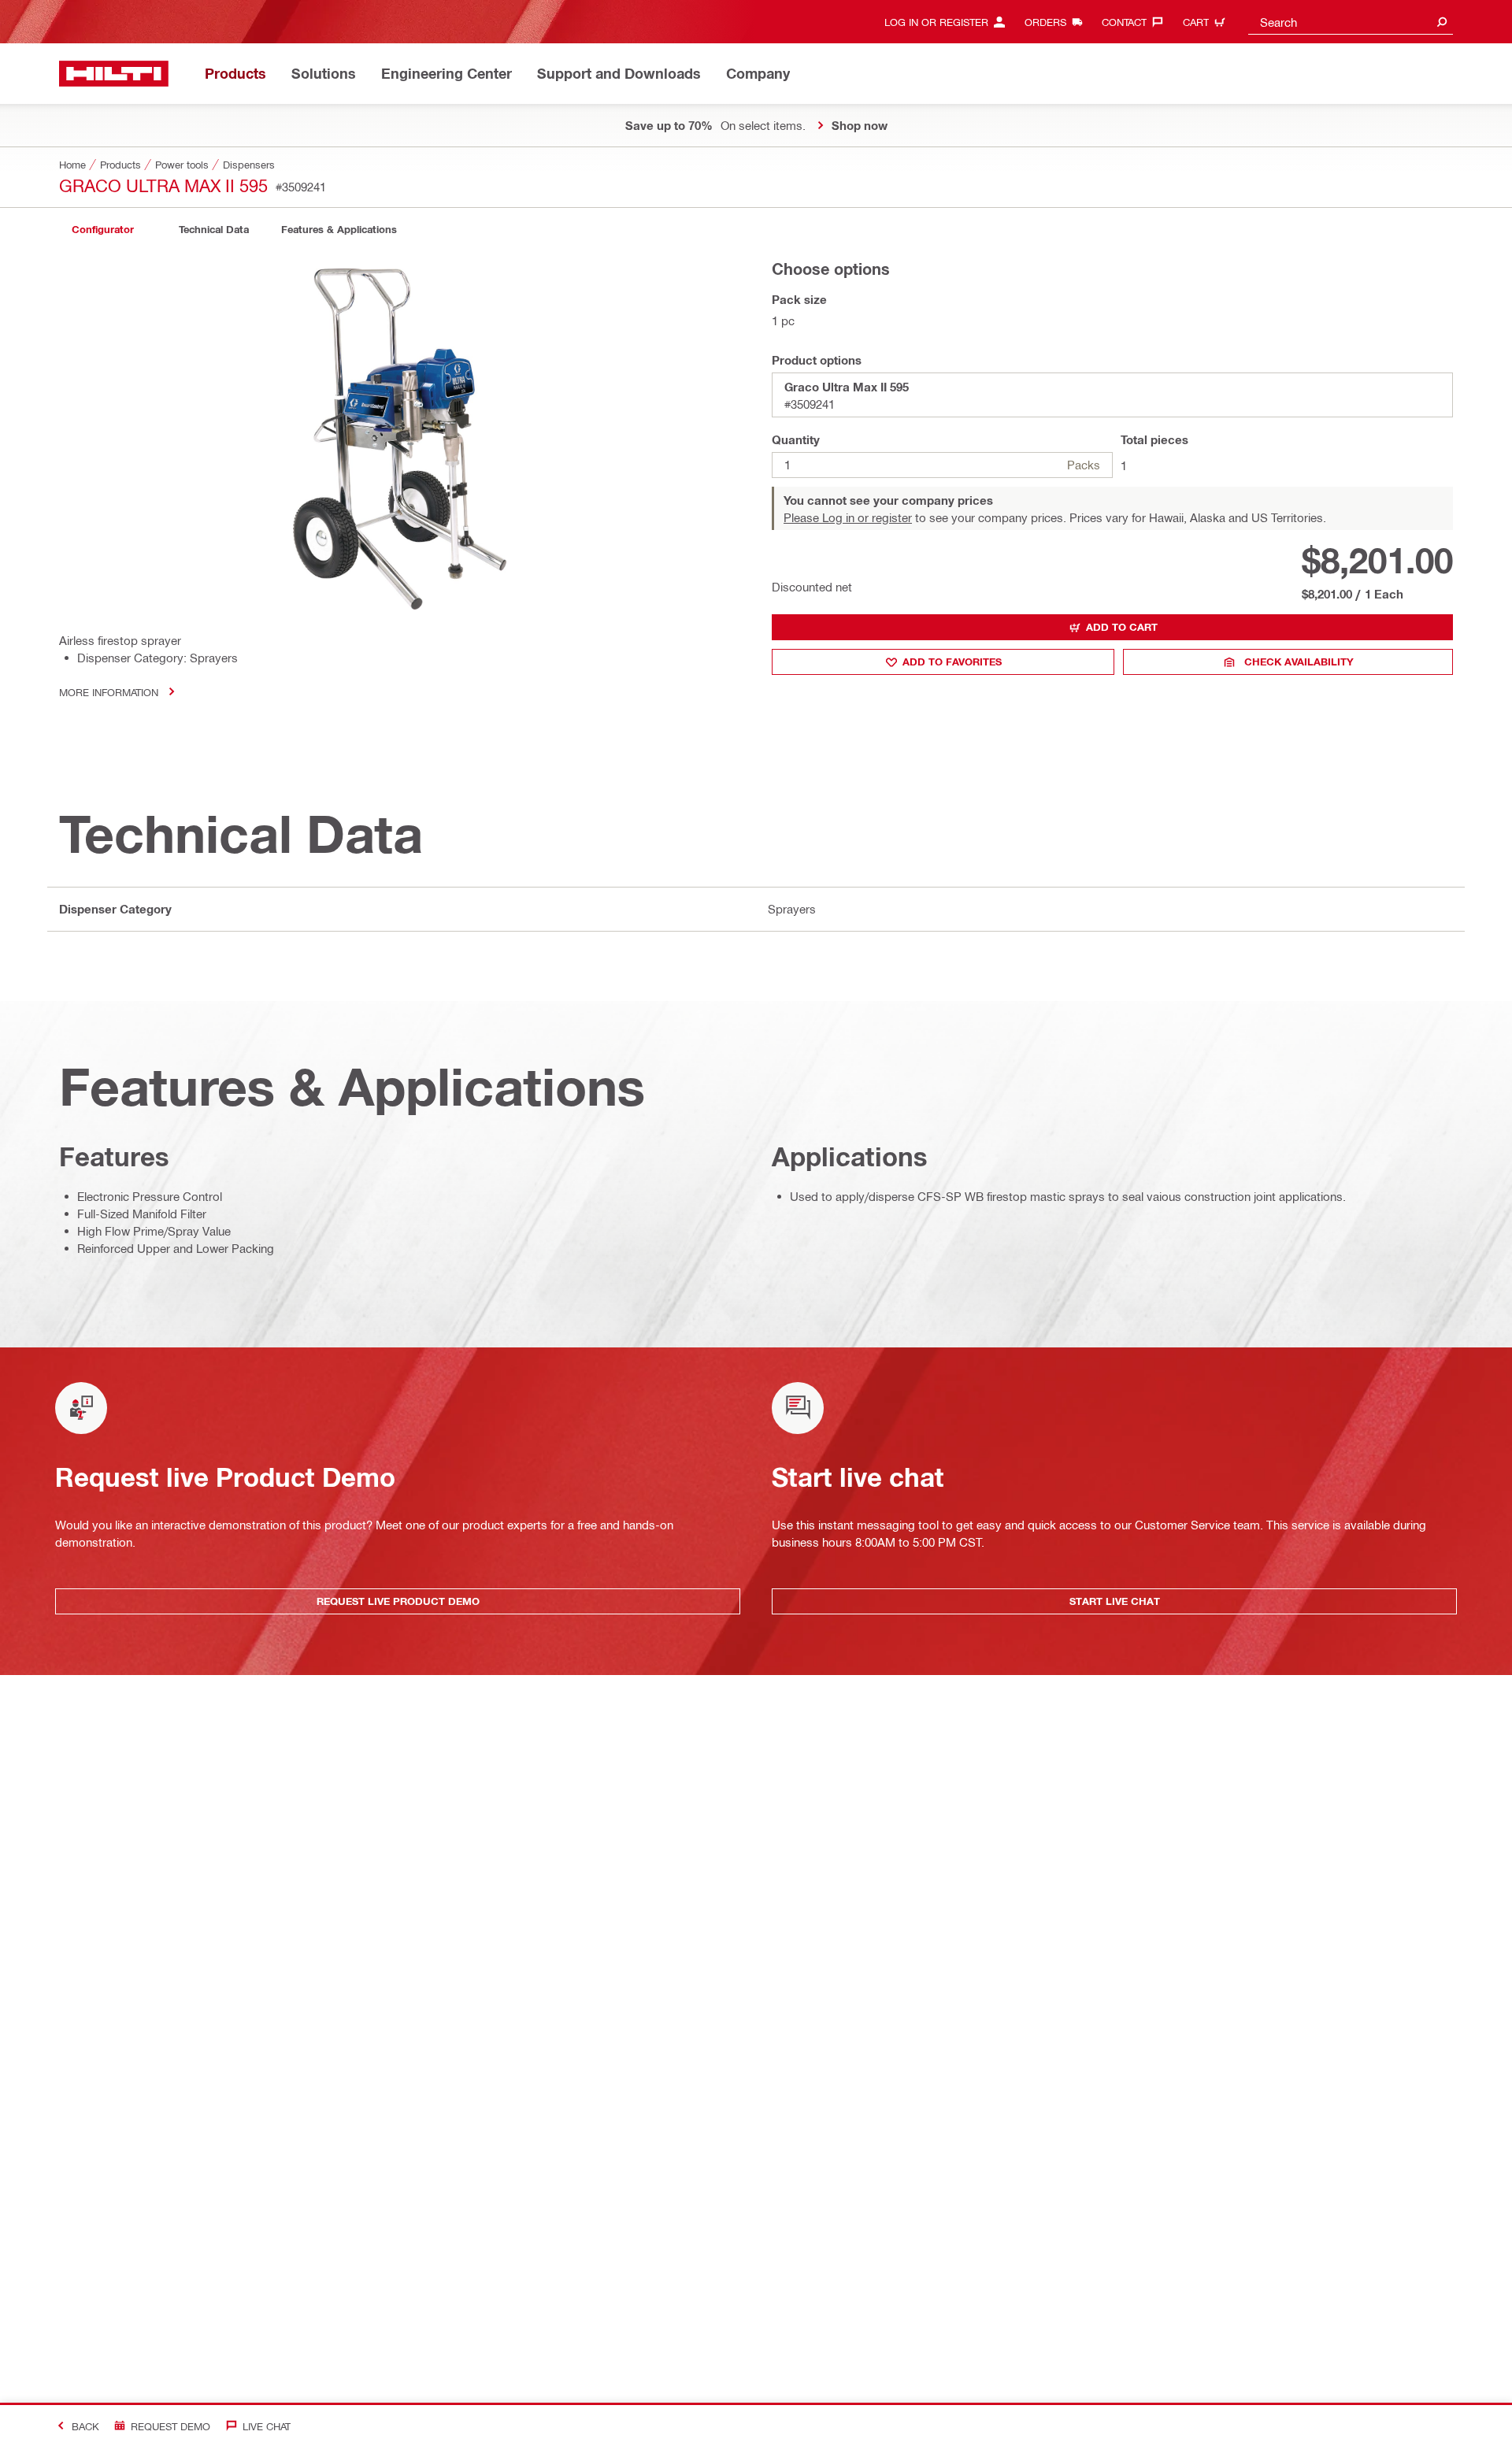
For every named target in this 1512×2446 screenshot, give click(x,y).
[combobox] (1351, 22)
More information (109, 692)
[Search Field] (1442, 22)
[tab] (102, 230)
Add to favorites (952, 662)
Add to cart (1122, 627)
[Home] (114, 74)
